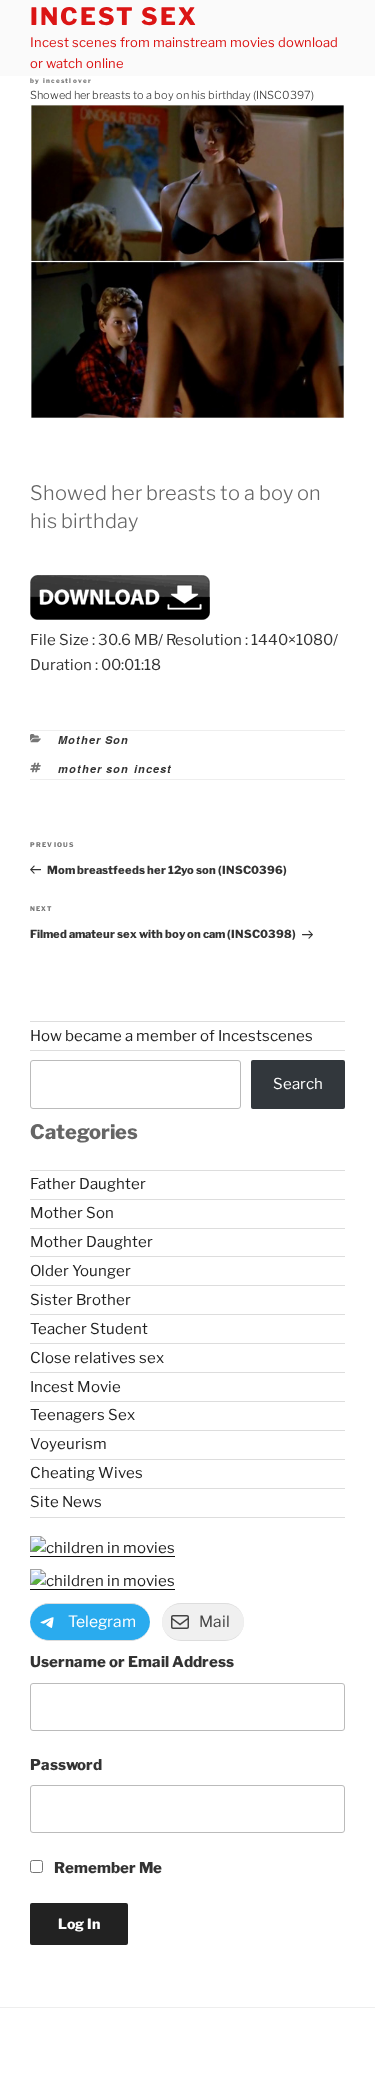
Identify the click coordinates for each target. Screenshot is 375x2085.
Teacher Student (89, 1329)
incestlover (68, 81)
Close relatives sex (97, 1358)
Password (66, 1765)
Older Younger (80, 1271)
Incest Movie (75, 1387)
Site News (66, 1502)
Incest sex (114, 16)
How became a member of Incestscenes (171, 1036)
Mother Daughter (91, 1242)
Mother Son (94, 739)
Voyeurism (68, 1444)
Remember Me (106, 1868)
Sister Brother (80, 1300)
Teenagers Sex (82, 1415)
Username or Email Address (132, 1662)
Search (298, 1084)
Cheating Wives (86, 1473)
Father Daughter (88, 1184)
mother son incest (115, 768)
